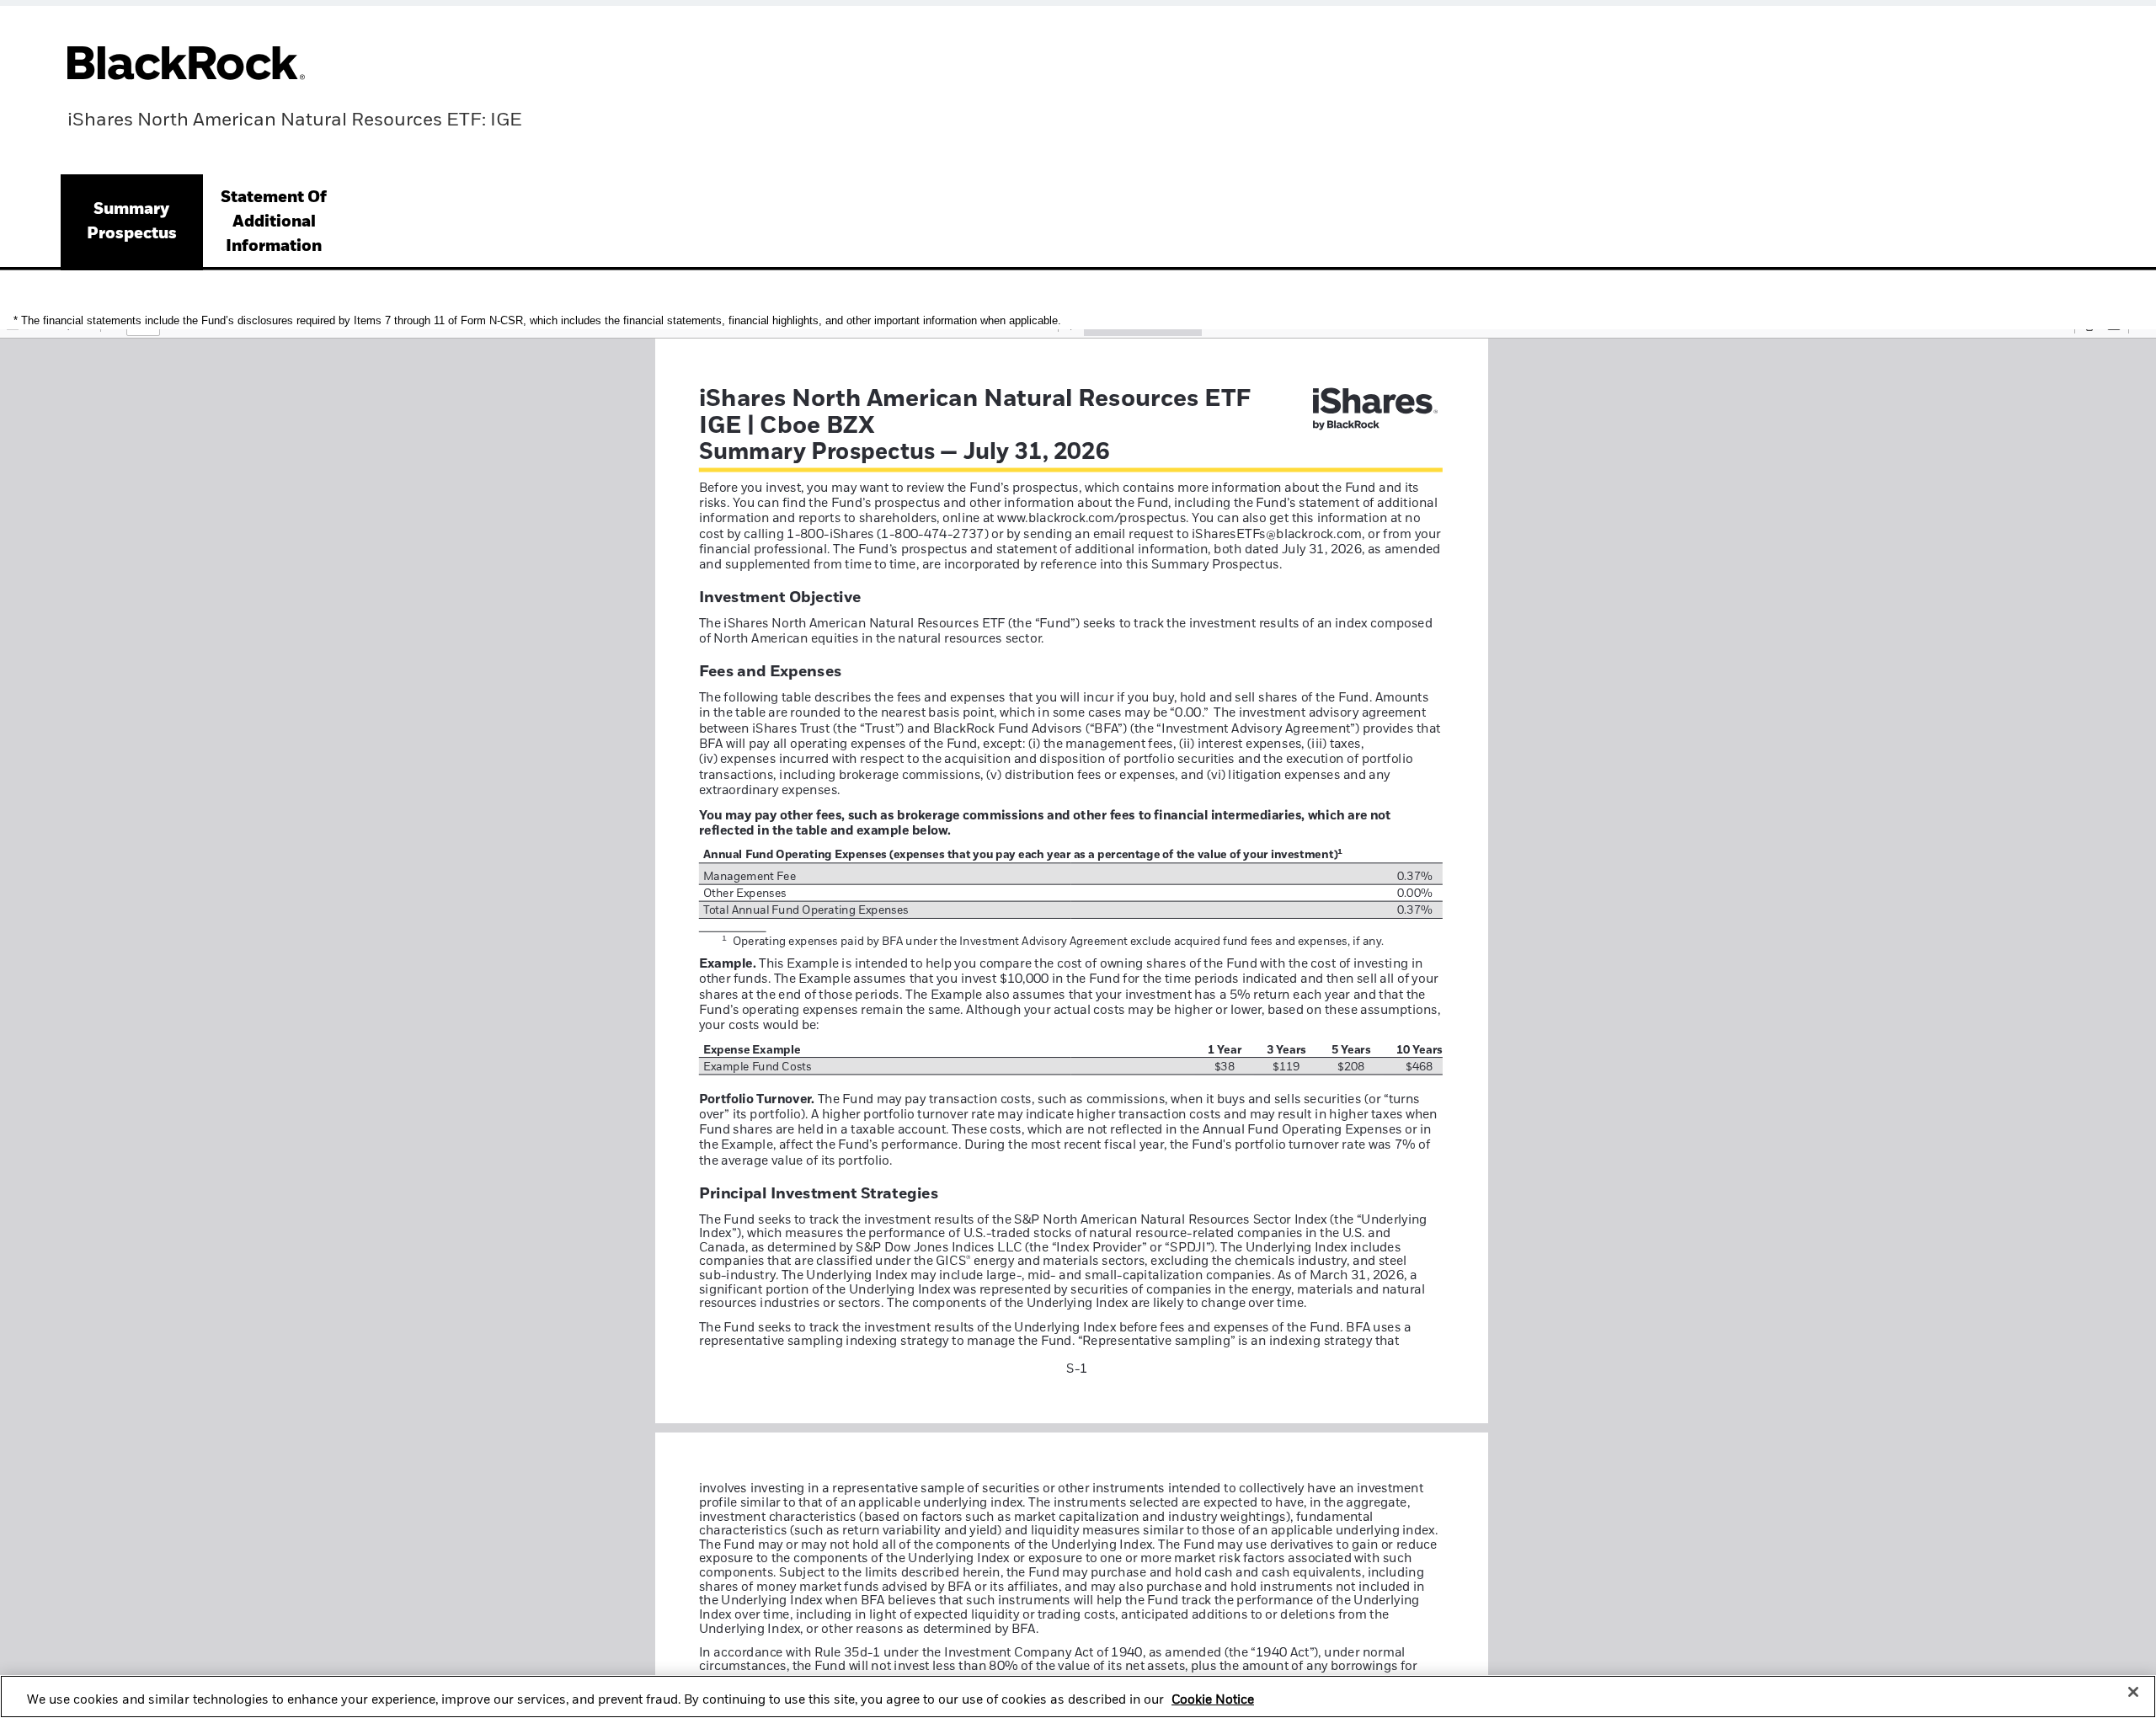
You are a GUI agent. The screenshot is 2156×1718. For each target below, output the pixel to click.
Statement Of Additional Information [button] (274, 222)
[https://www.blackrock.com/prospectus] (1091, 518)
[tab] (132, 222)
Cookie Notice (1213, 1700)
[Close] (2133, 1692)
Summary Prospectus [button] (132, 221)
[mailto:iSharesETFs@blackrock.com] (1270, 533)
